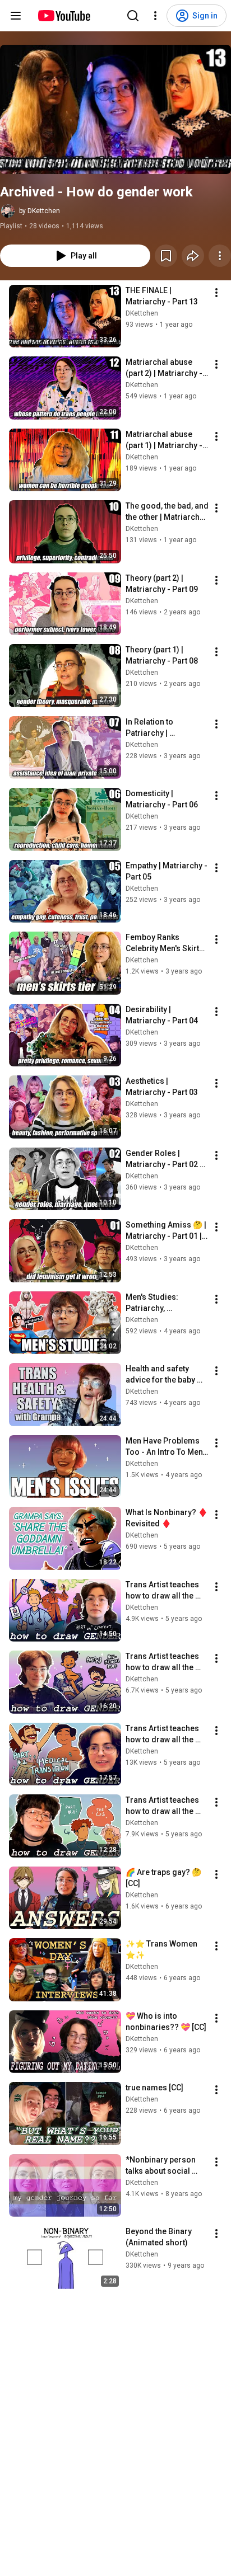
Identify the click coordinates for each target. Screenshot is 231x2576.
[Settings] (155, 16)
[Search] (133, 16)
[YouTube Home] (64, 16)
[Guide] (16, 16)
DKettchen (142, 313)
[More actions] (220, 256)
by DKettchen (40, 211)
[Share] (193, 256)
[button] (115, 109)
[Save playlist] (166, 256)
